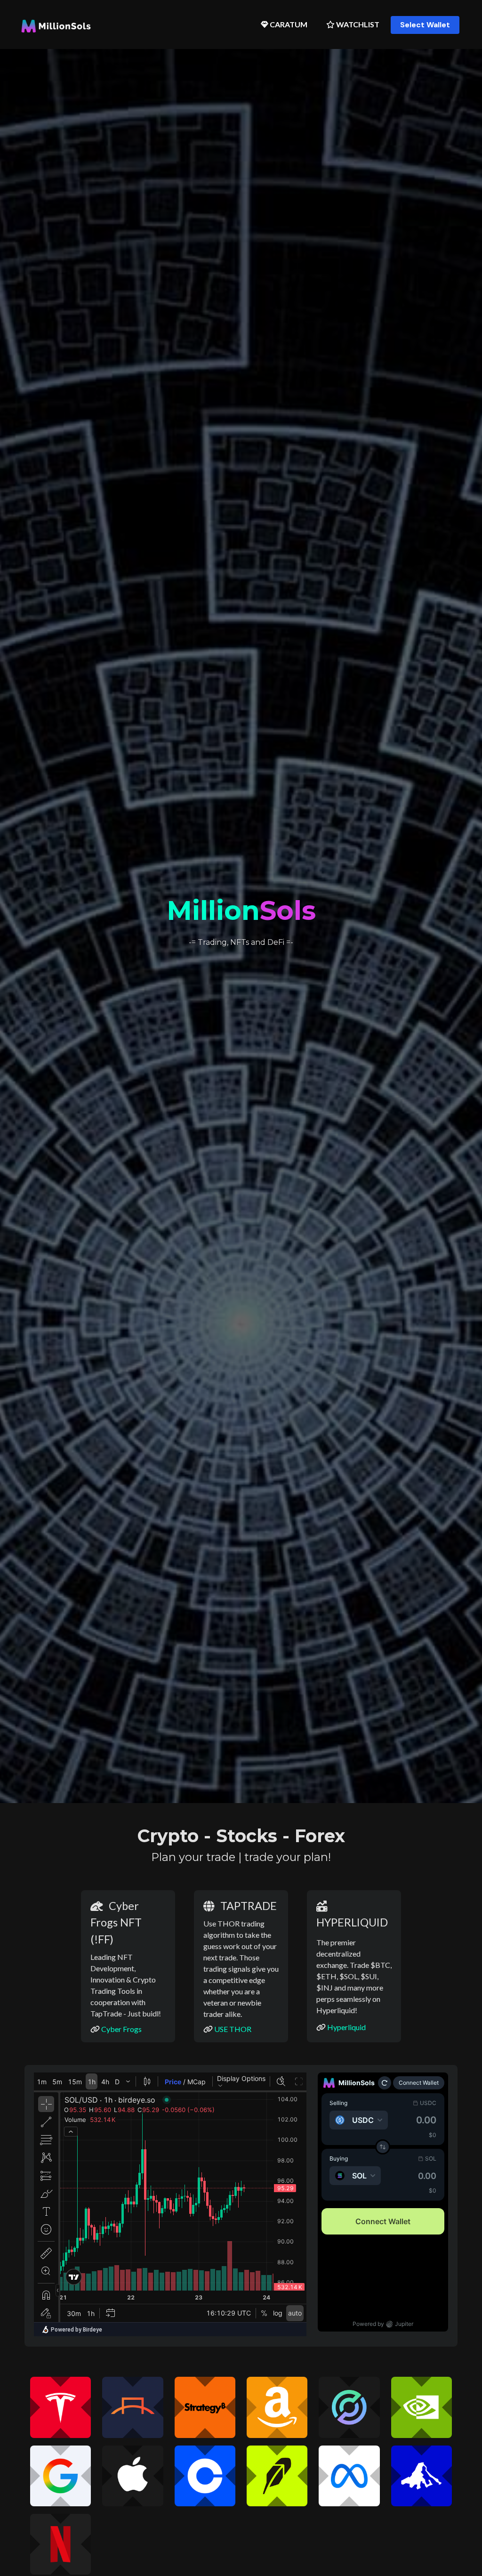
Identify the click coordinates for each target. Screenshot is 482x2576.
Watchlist (357, 24)
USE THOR (233, 2029)
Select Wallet (425, 25)
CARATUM (288, 24)
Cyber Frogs (121, 2029)
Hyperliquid (346, 2027)
